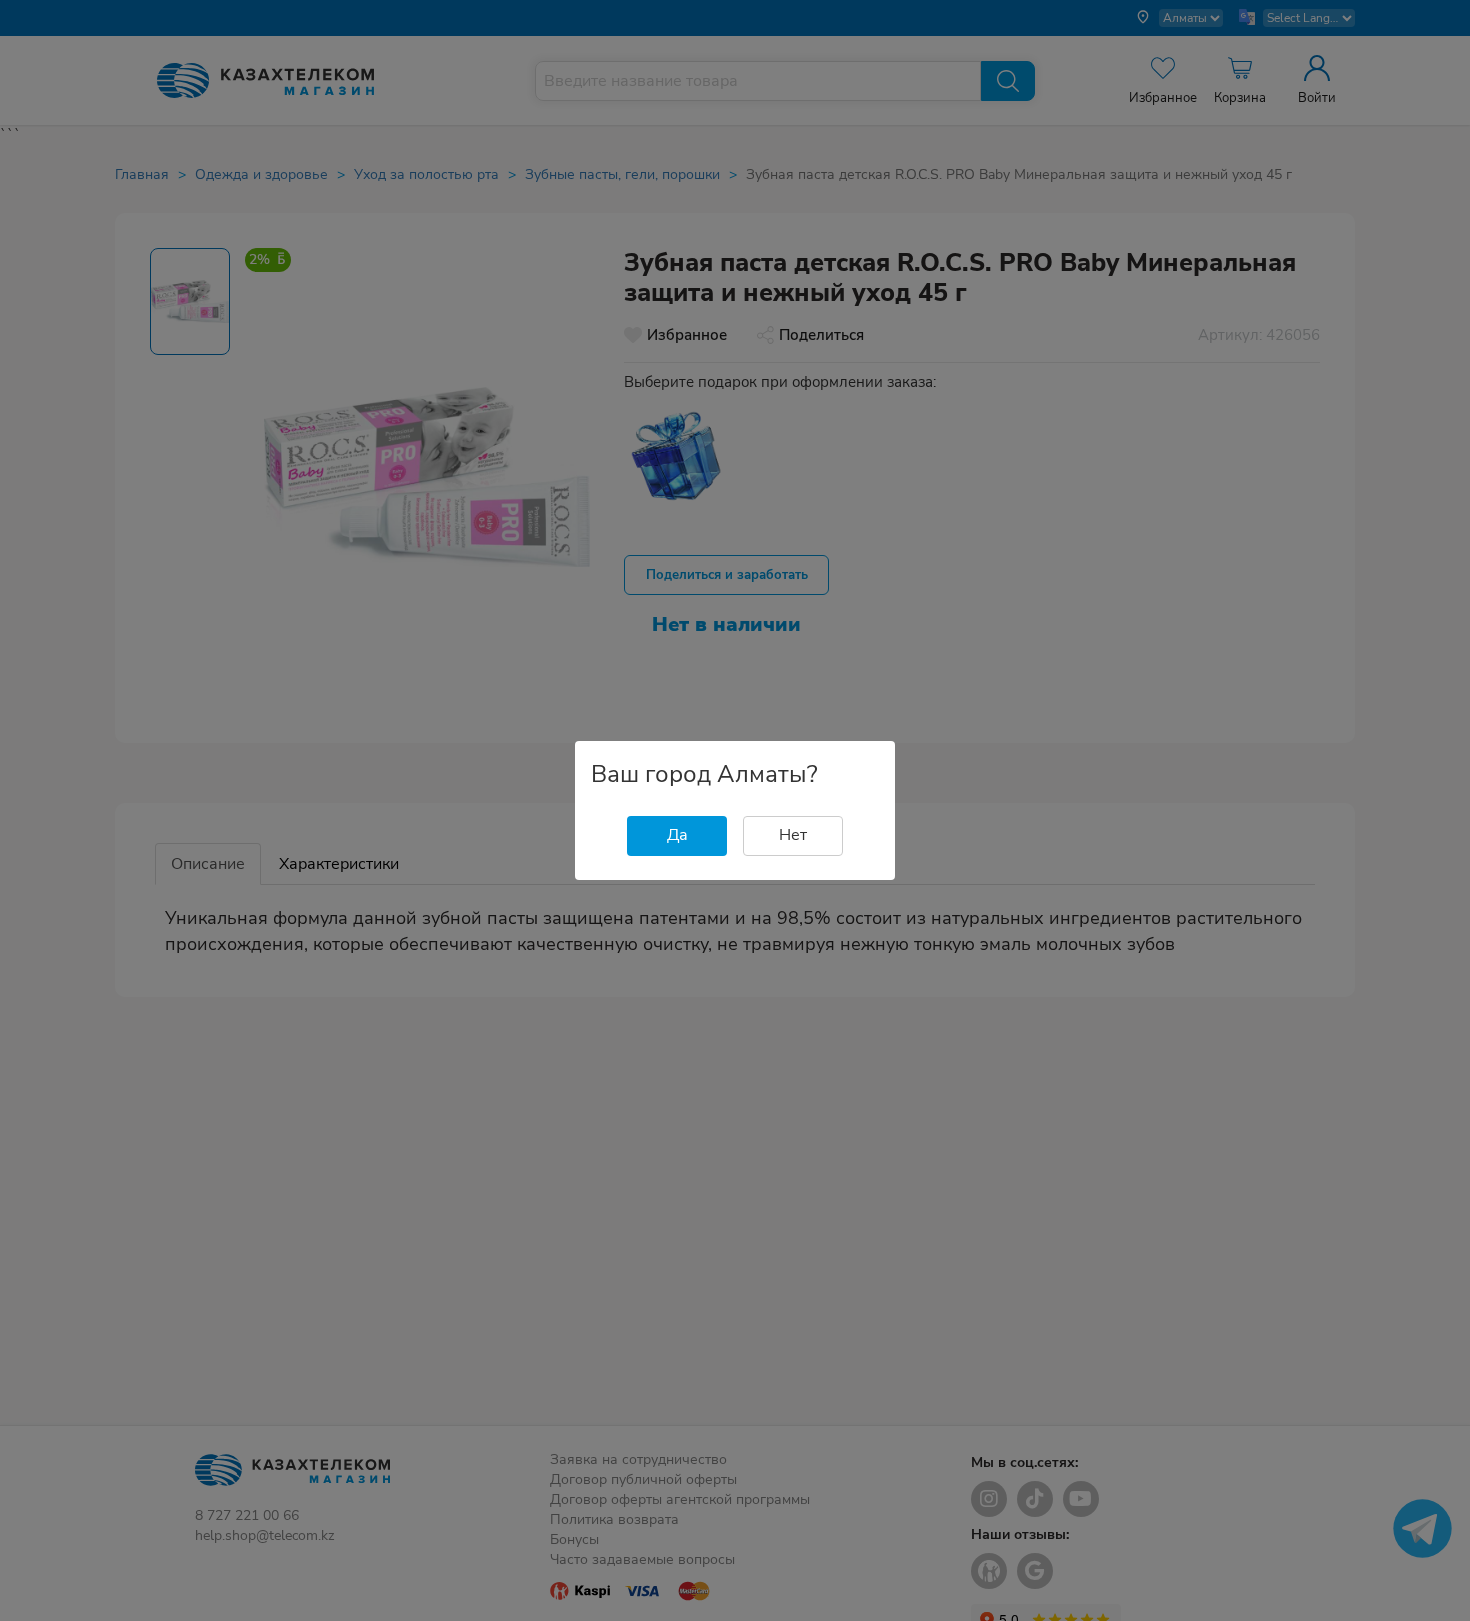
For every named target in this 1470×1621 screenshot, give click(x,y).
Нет (793, 835)
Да (677, 835)
